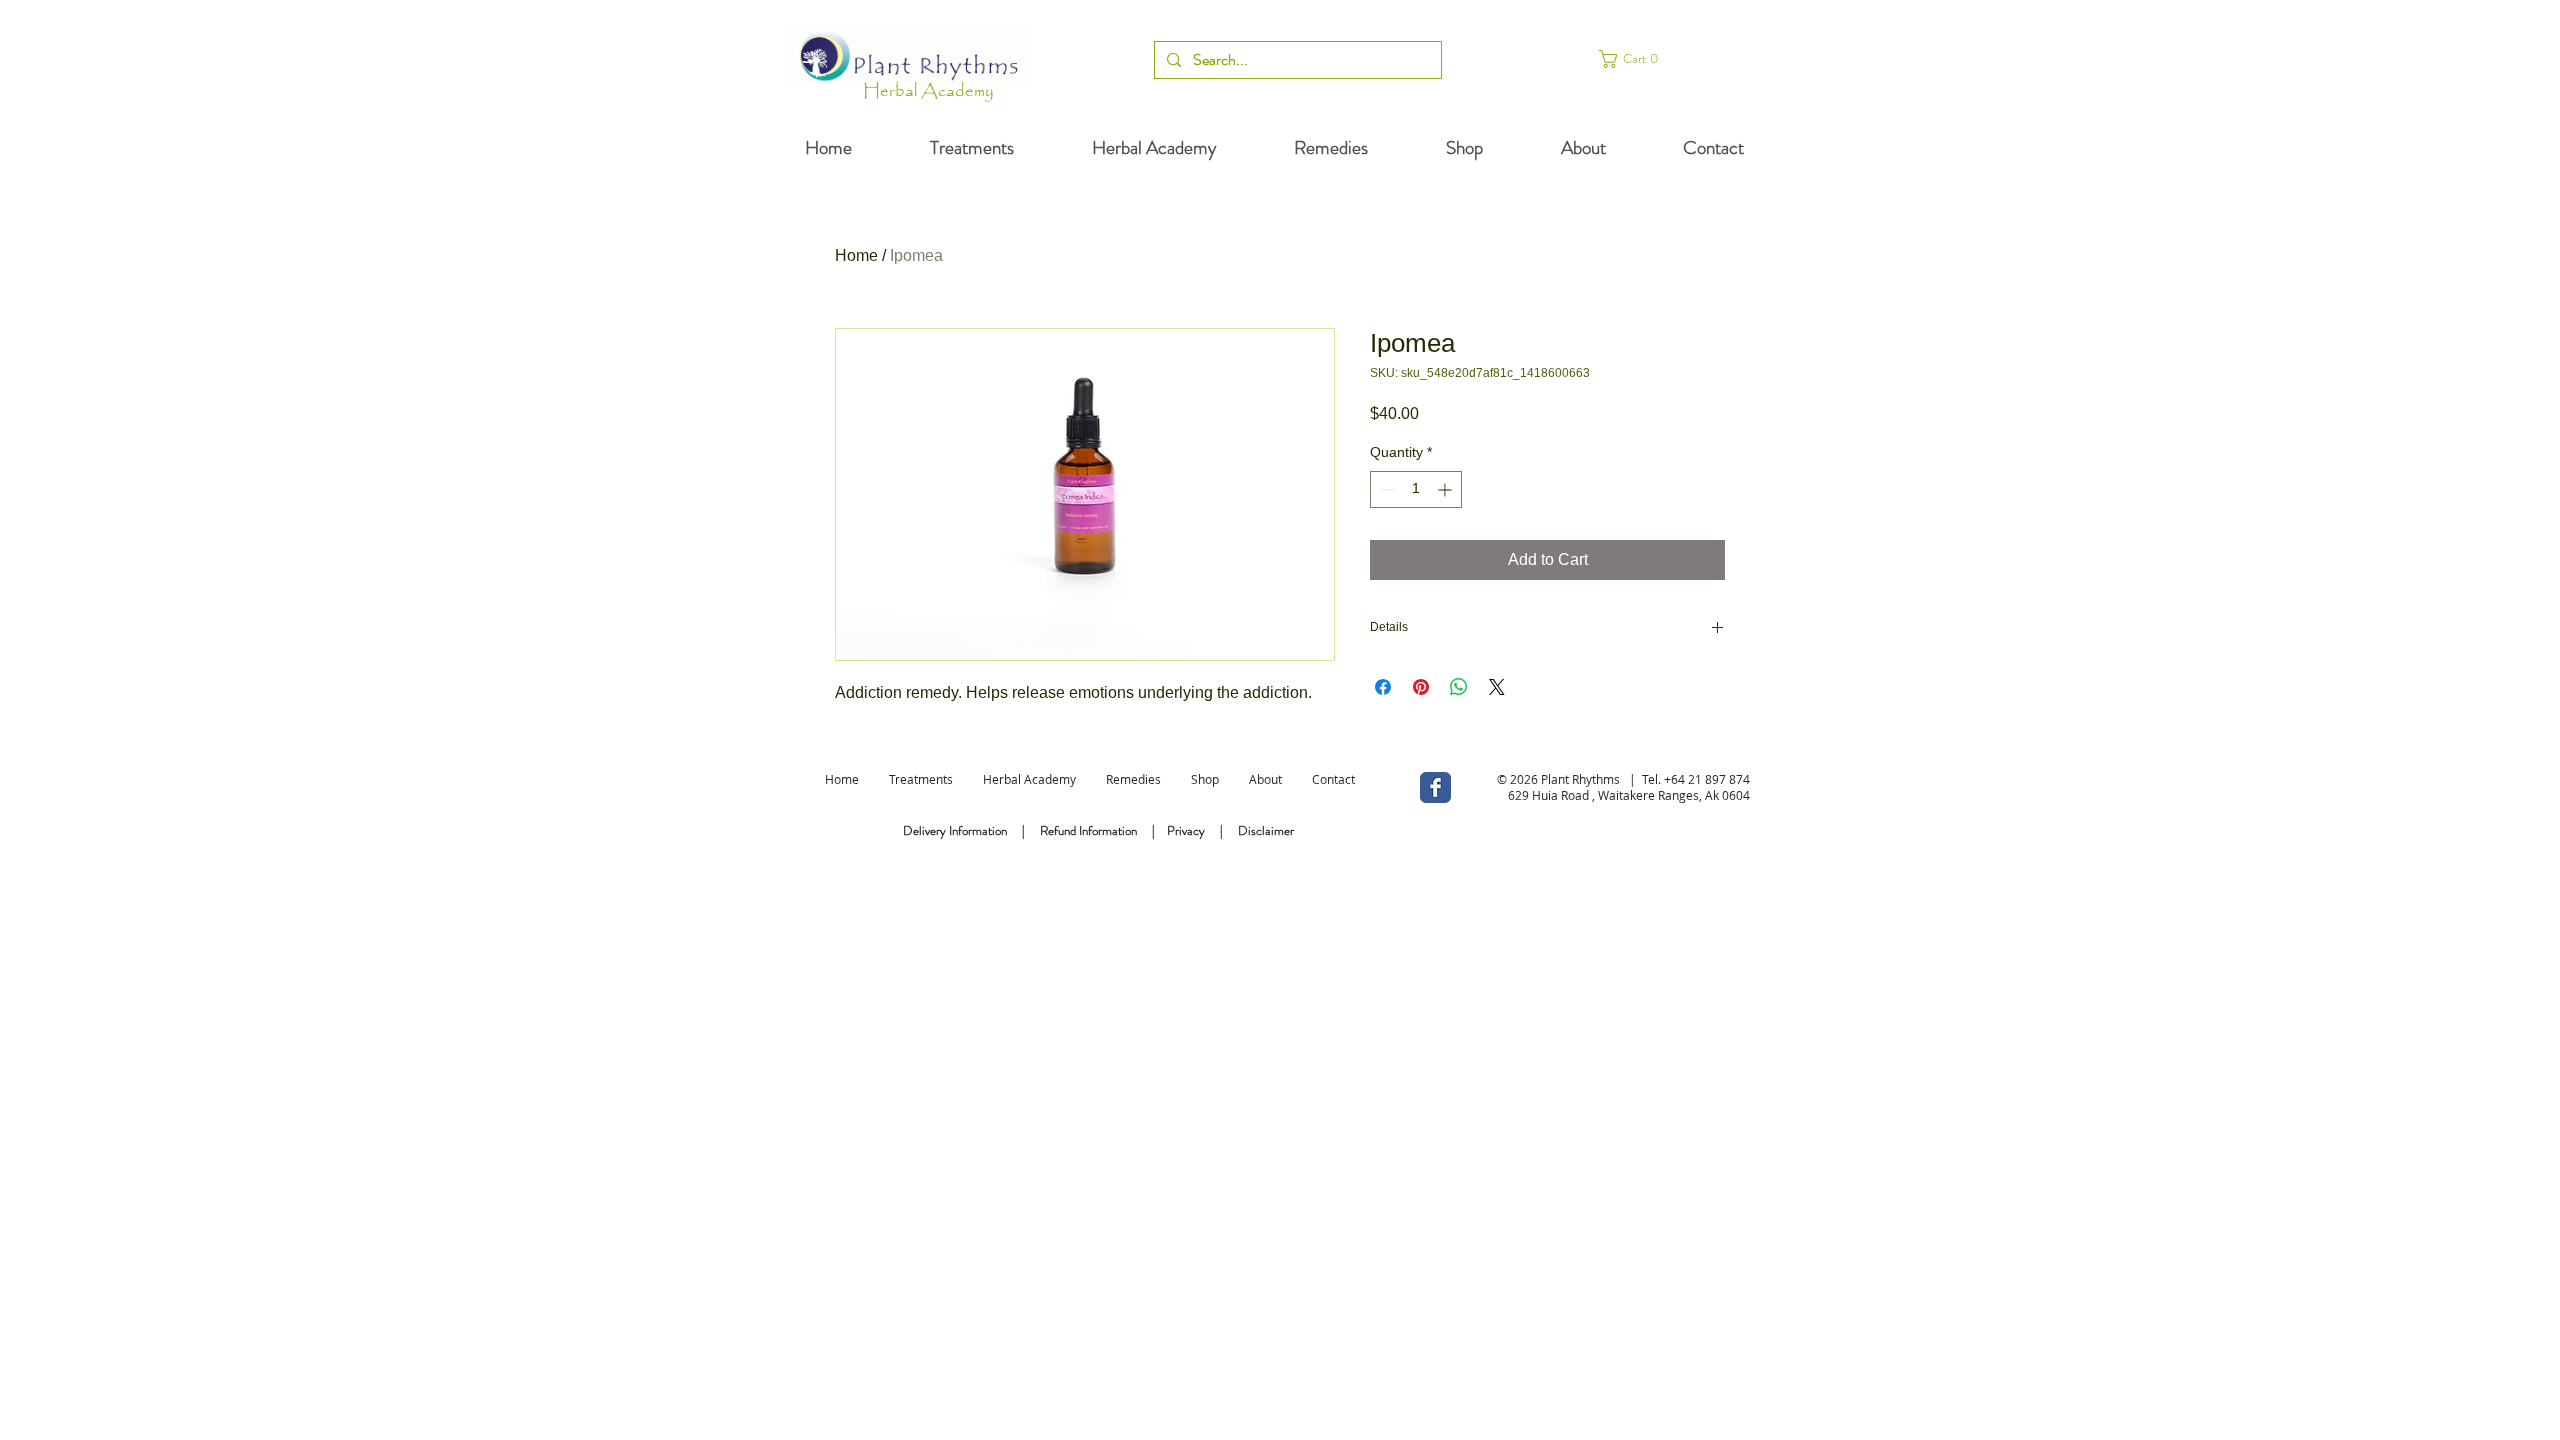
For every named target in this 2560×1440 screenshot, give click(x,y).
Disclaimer (1266, 830)
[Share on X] (1497, 687)
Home (856, 255)
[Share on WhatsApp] (1459, 687)
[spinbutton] (1416, 489)
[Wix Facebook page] (1435, 787)
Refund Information (1088, 830)
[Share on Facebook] (1383, 687)
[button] (1661, 59)
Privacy (1186, 830)
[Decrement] (1385, 489)
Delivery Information (955, 830)
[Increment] (1446, 489)
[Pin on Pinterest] (1421, 687)
